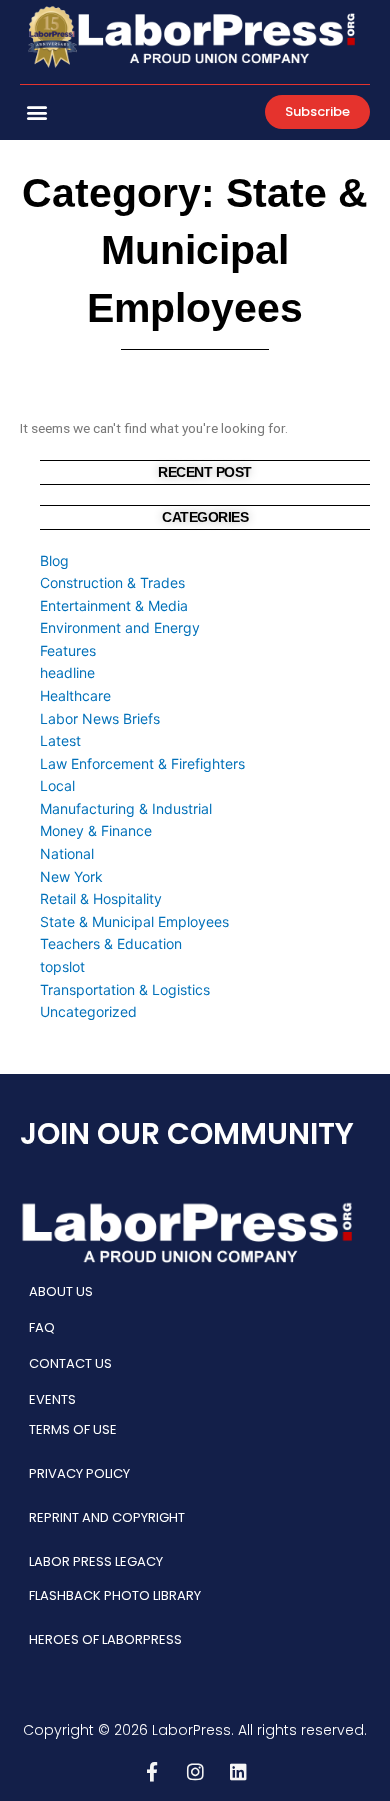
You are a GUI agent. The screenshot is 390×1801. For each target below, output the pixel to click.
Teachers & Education (111, 943)
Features (68, 650)
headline (67, 672)
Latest (60, 740)
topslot (62, 966)
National (67, 853)
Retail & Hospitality (101, 898)
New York (71, 876)
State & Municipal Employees (134, 921)
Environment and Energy (120, 627)
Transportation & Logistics (125, 989)
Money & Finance (96, 830)
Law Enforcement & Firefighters (142, 763)
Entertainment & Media (114, 605)
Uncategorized (88, 1011)
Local (57, 785)
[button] (36, 112)
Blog (54, 560)
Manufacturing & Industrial (126, 808)
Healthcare (75, 695)
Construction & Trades (112, 582)
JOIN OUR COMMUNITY (187, 1133)
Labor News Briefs (100, 718)
